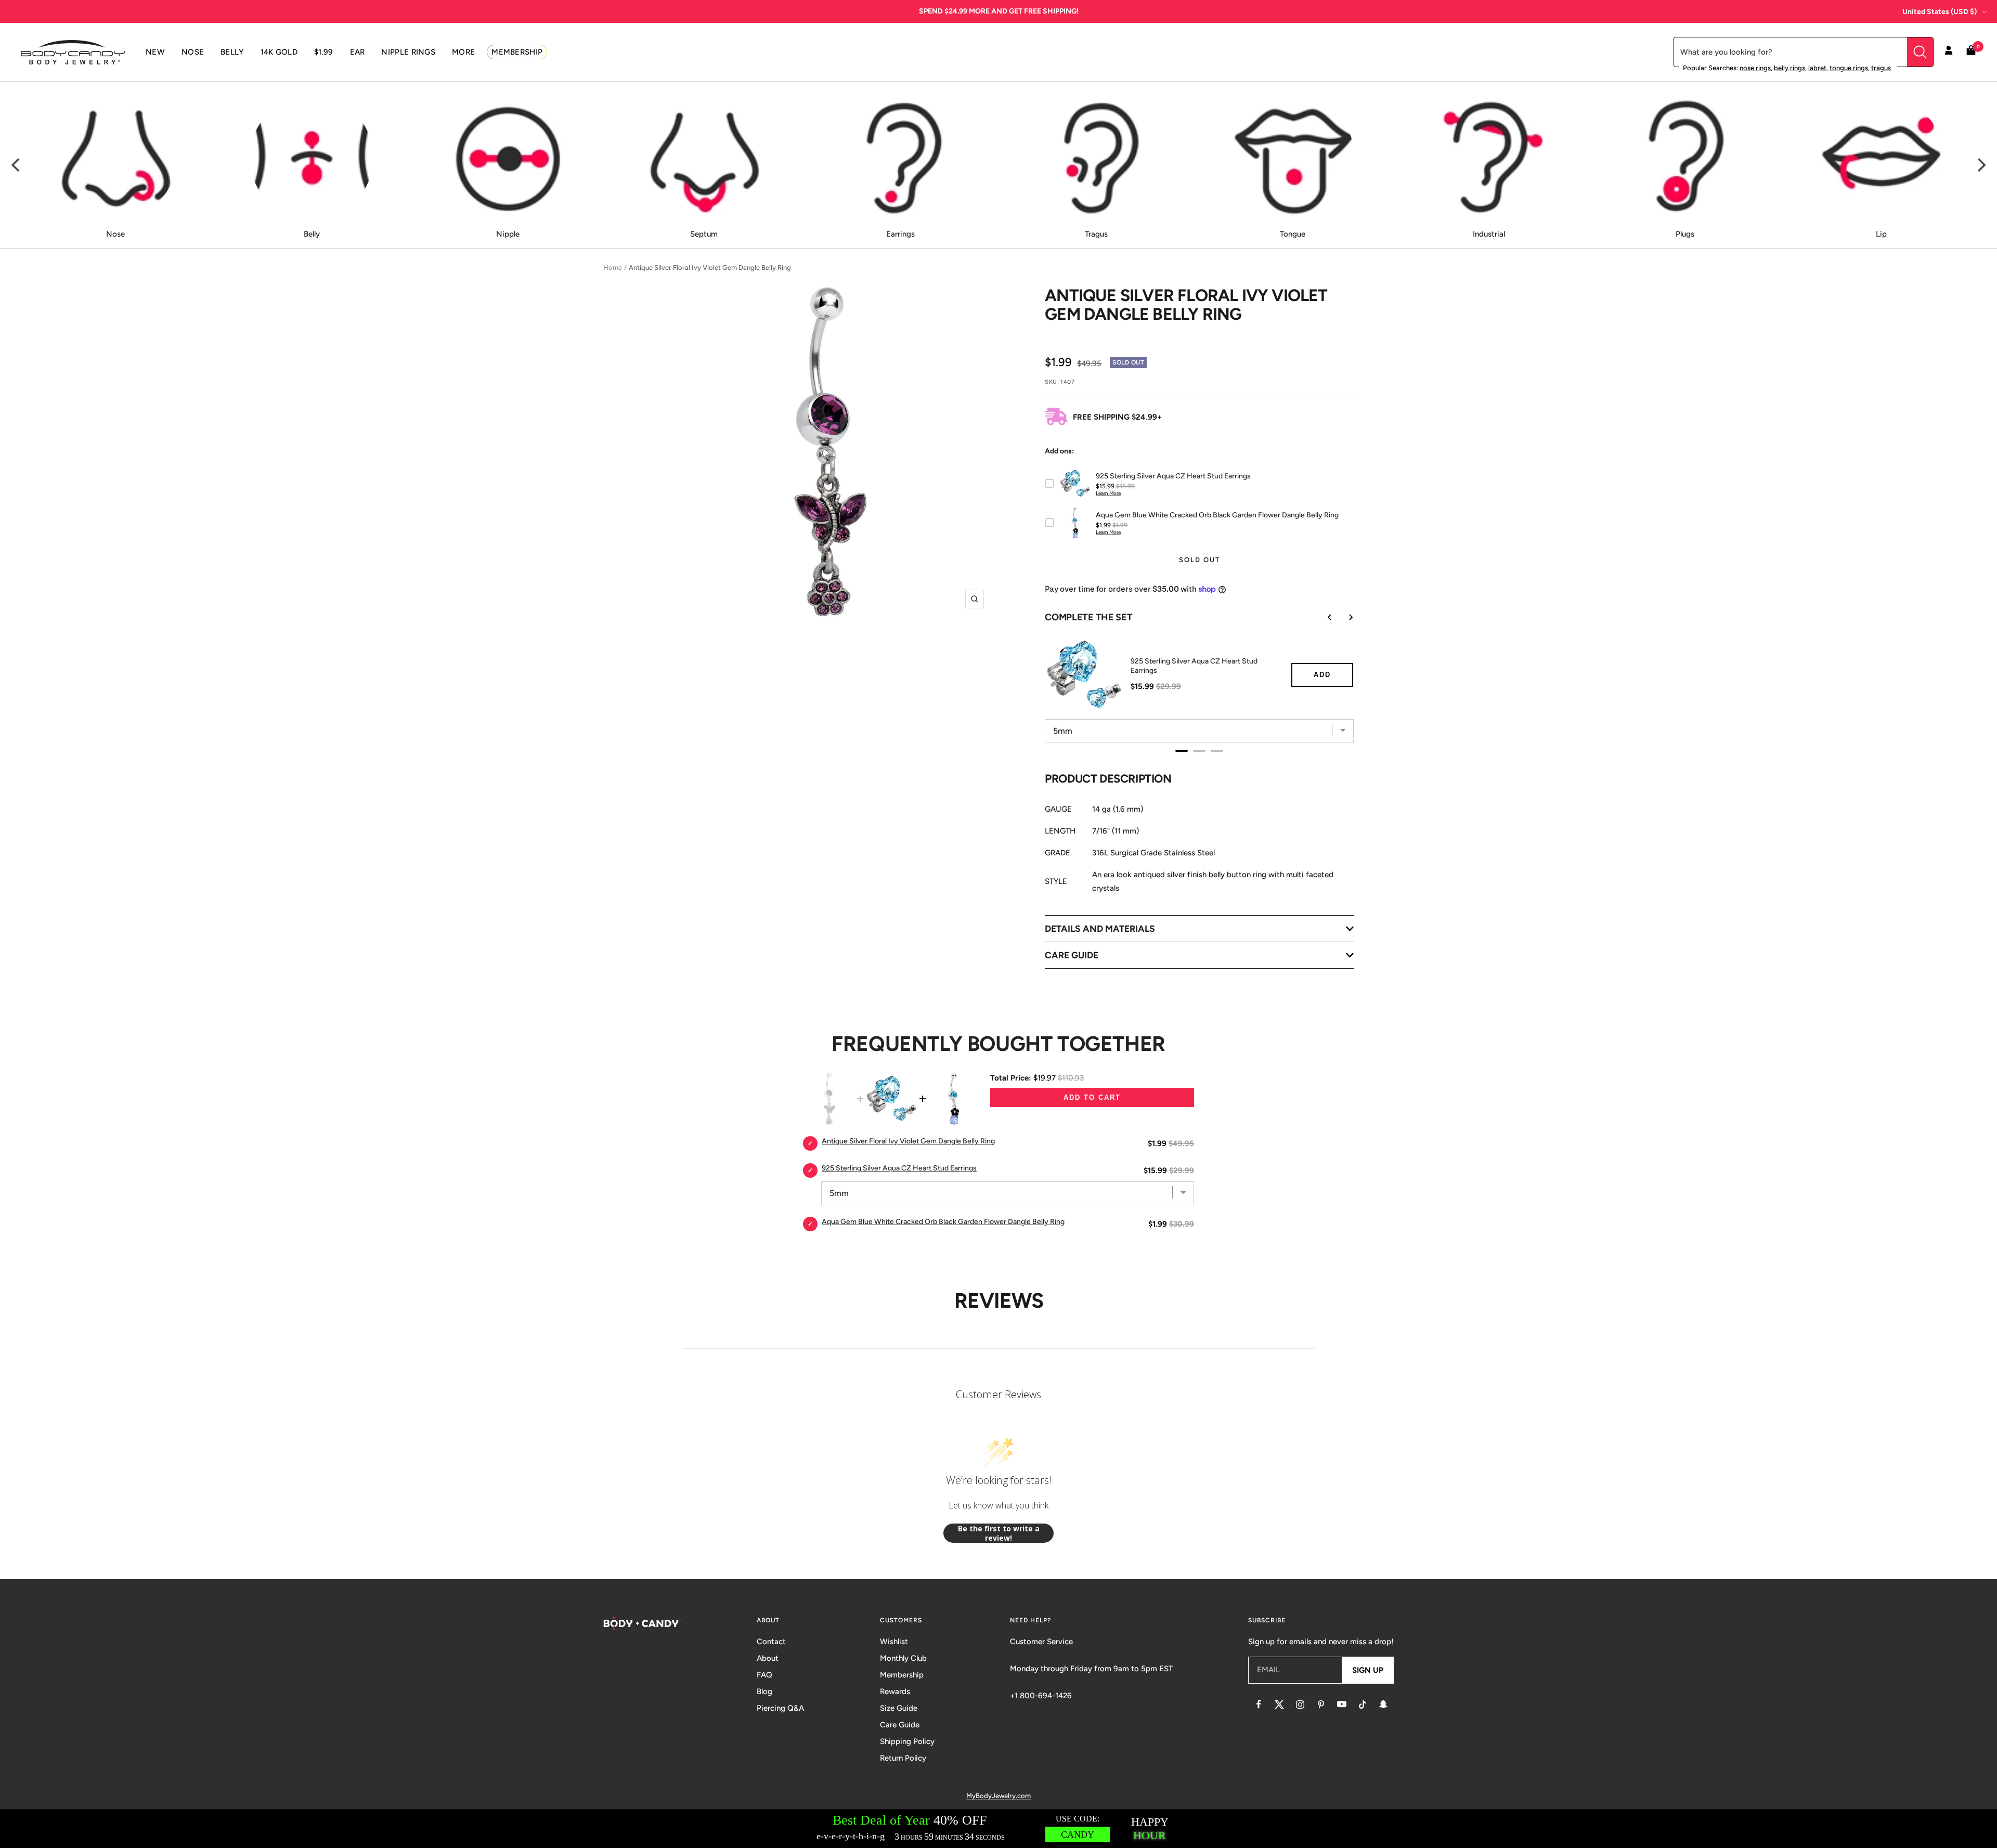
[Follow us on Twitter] (1279, 1704)
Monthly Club (903, 1658)
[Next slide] (1343, 617)
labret (1817, 68)
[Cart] (1971, 52)
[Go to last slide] (1322, 617)
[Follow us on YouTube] (1342, 1704)
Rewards (895, 1691)
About (768, 1658)
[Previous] (17, 165)
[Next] (1980, 165)
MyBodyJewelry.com (998, 1796)
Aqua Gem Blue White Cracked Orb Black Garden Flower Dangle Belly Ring (943, 1222)
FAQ (764, 1675)
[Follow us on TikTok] (1363, 1704)
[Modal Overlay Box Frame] (998, 1829)
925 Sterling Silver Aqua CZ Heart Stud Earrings (1194, 666)
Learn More (1108, 493)
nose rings (1755, 68)
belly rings (1789, 68)
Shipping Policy (907, 1741)
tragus (1881, 68)
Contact (771, 1642)
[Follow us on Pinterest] (1321, 1704)
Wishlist (894, 1642)
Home (613, 268)
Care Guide (900, 1725)
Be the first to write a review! (999, 1533)
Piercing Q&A (780, 1708)
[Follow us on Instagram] (1300, 1704)
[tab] (1182, 751)
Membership (902, 1675)
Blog (764, 1691)
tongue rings (1849, 68)
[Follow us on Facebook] (1259, 1704)
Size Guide (899, 1708)
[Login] (1949, 52)
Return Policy (903, 1758)
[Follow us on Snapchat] (1383, 1704)
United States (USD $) (1940, 12)
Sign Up (1368, 1670)
